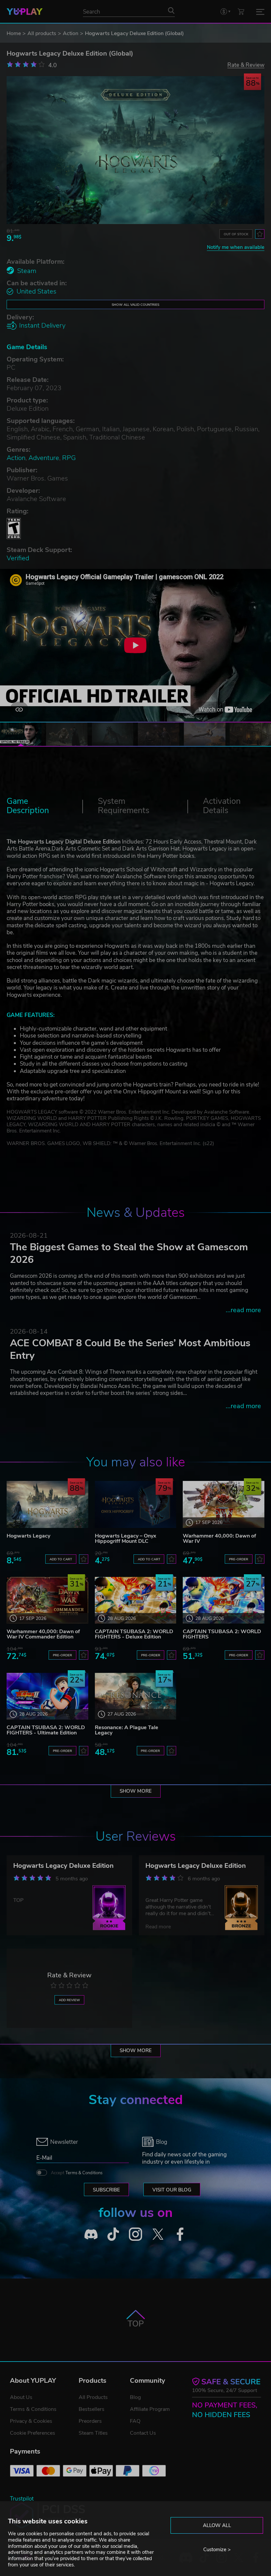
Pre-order (239, 1559)
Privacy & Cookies (31, 2421)
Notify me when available (236, 247)
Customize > (217, 2550)
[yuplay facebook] (180, 2234)
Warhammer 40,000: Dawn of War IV (219, 1539)
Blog (135, 2397)
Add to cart (61, 1559)
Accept (77, 2173)
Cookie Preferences (33, 2433)
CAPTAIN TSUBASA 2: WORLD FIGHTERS (222, 1634)
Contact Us (143, 2433)
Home (14, 33)
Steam (27, 271)
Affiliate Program (150, 2409)
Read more (158, 1927)
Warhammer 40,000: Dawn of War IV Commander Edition (43, 1634)
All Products (93, 2397)
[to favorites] (260, 234)
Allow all (217, 2525)
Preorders (90, 2421)
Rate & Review (246, 65)
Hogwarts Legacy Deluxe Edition (63, 1866)
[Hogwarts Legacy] (47, 1504)
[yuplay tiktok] (113, 2234)
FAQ (135, 2421)
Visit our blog (172, 2190)
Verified (18, 558)
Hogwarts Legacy (28, 1536)
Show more (136, 1791)
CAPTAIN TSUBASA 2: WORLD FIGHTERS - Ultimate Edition (46, 1730)
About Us (21, 2397)
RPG (69, 458)
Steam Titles (93, 2433)
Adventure (44, 458)
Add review (69, 2000)
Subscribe (106, 2190)
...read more (243, 1310)
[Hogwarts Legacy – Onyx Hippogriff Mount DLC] (136, 1504)
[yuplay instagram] (135, 2234)
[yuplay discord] (91, 2234)
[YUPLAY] (25, 12)
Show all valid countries (135, 305)
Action (71, 33)
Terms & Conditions (84, 2173)
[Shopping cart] (241, 11)
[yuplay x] (158, 2234)
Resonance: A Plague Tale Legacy (127, 1730)
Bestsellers (92, 2409)
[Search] (171, 10)
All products (42, 33)
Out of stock (236, 234)
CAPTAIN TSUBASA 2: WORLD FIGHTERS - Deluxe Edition (134, 1634)
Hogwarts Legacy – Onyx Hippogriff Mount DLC (126, 1539)
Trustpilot (22, 2499)
